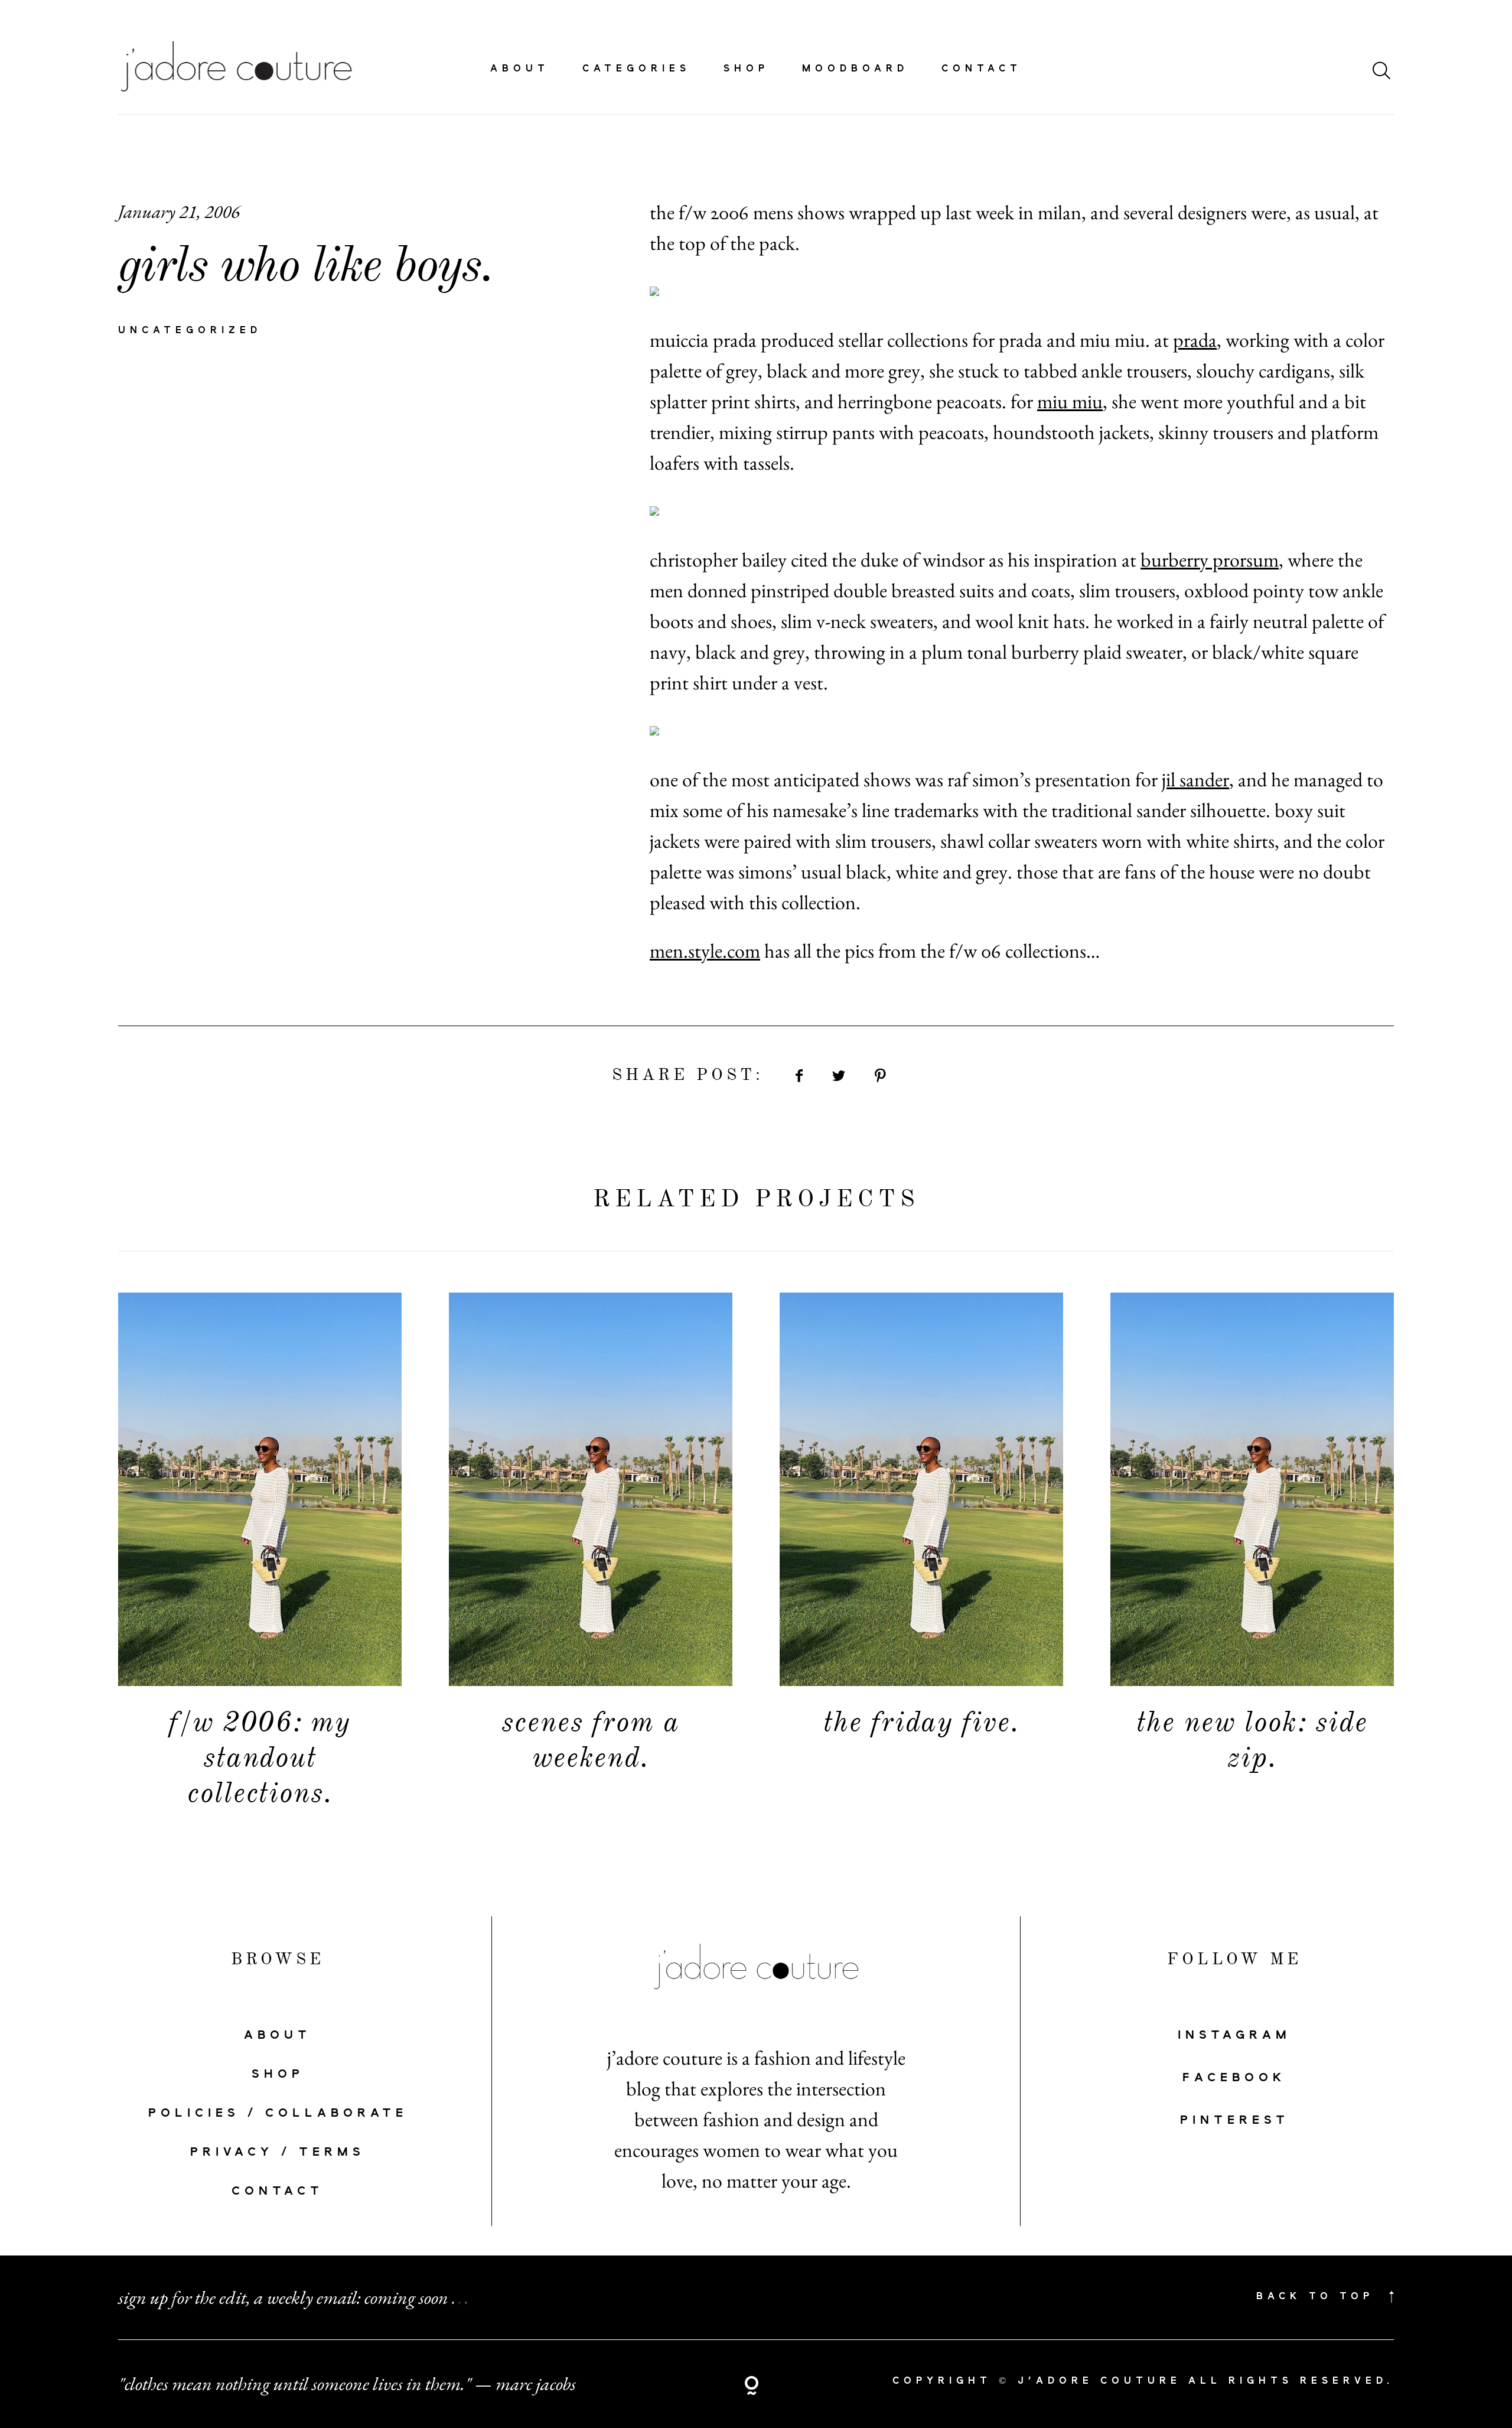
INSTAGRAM (1234, 2035)
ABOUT (278, 2035)
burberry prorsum (1210, 559)
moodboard (855, 69)
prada (1195, 340)
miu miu (1070, 401)
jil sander (1195, 779)
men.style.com (705, 951)
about (520, 69)
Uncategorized (190, 331)
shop (746, 69)
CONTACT (278, 2191)
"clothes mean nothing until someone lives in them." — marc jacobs (347, 2384)
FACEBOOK (1234, 2078)
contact (982, 69)
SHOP (278, 2074)
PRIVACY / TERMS (278, 2152)
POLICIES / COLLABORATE (278, 2113)
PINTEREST (1235, 2121)
